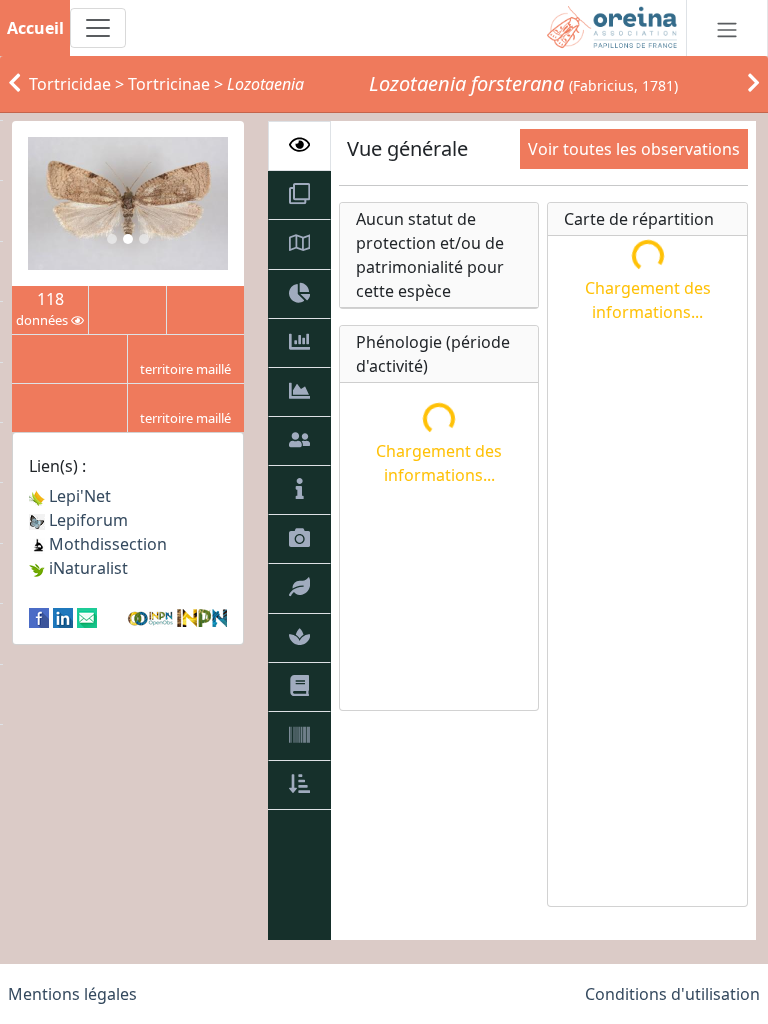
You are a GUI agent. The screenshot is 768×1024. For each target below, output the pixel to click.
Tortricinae (169, 84)
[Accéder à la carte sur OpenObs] (152, 616)
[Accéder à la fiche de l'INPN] (202, 616)
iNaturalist (86, 568)
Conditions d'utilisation (672, 994)
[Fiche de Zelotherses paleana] (753, 84)
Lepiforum (86, 520)
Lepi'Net (78, 496)
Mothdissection (106, 544)
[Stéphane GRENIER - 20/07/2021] (128, 203)
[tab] (299, 146)
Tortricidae (70, 84)
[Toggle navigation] (98, 28)
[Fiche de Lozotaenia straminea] (14, 84)
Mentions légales (72, 994)
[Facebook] (39, 616)
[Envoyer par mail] (87, 616)
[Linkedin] (63, 616)
